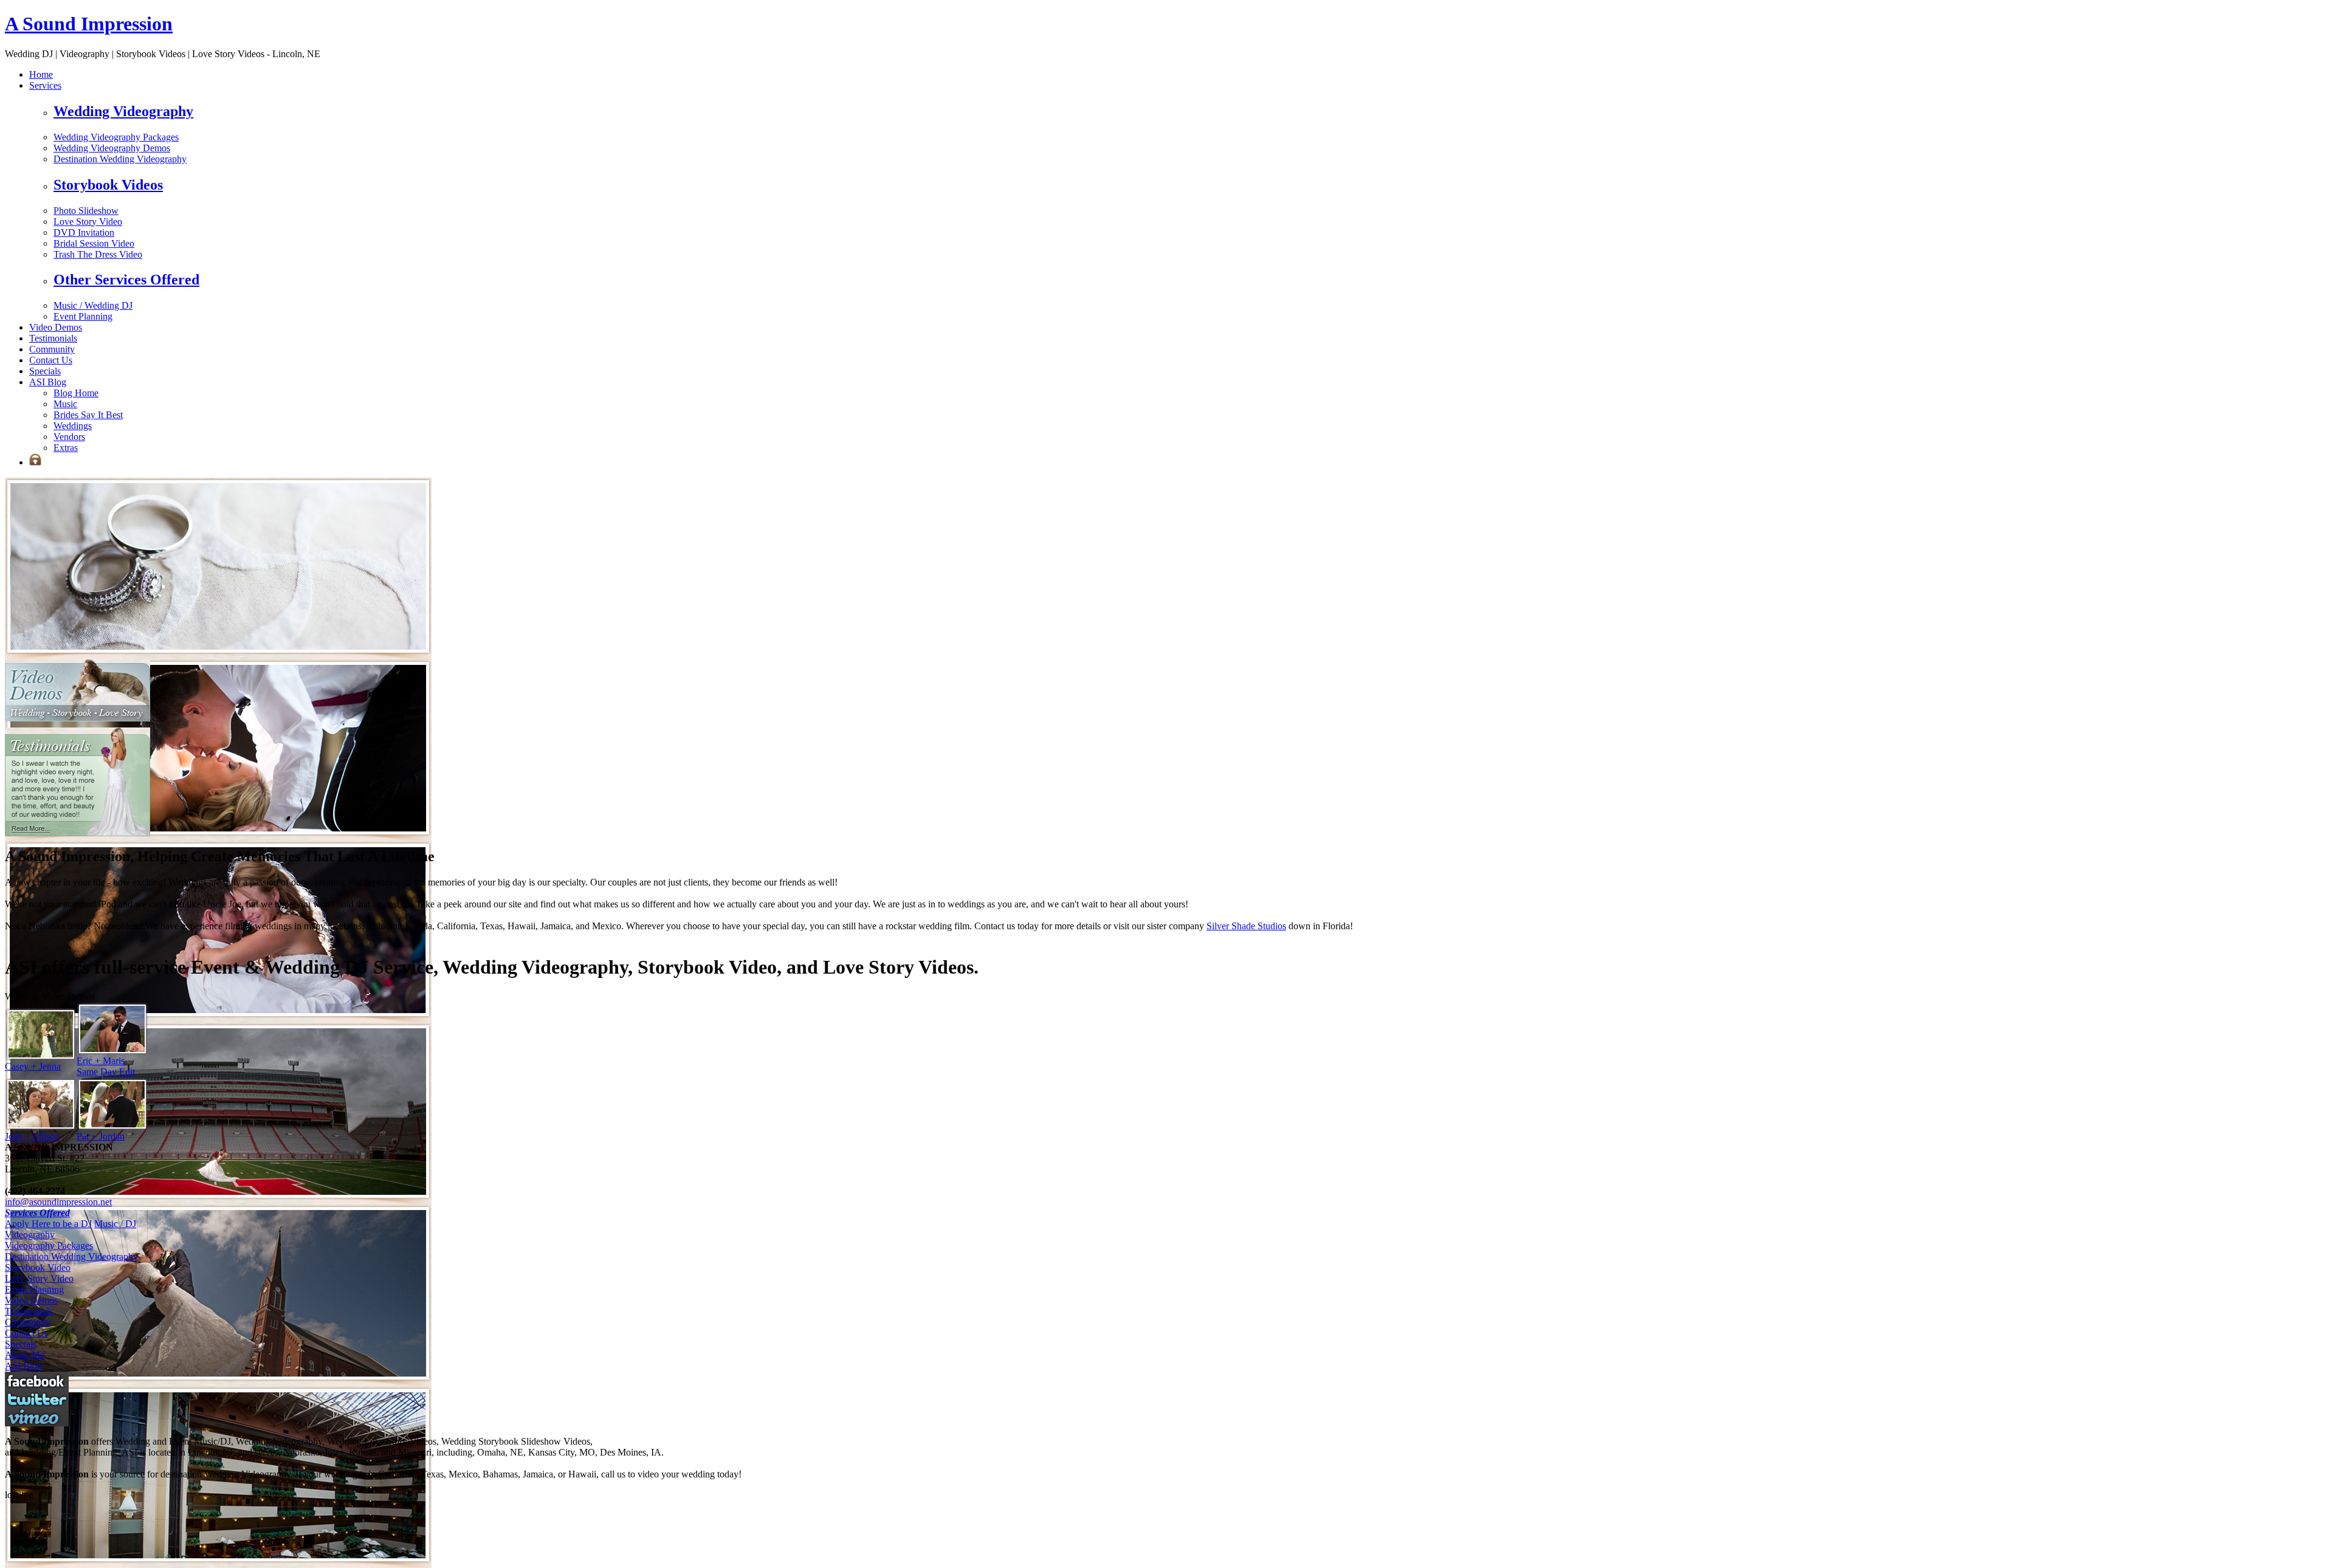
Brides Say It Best (88, 415)
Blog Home (76, 393)
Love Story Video (88, 222)
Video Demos (56, 327)
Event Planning (83, 316)
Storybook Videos (108, 185)
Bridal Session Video (94, 243)
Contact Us (51, 360)
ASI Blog (48, 382)
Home (41, 74)
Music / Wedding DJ (93, 305)
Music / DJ (115, 1224)
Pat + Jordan (101, 1136)
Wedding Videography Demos (112, 148)
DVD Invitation (84, 232)
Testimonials (53, 338)
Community (52, 349)
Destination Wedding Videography (120, 159)
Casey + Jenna (33, 1066)
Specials (45, 371)
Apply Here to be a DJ (48, 1224)
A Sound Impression (89, 24)
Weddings (73, 426)
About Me (25, 1355)
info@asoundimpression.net (58, 1202)
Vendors (69, 437)
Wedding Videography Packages (116, 137)
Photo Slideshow (86, 211)
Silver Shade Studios (1246, 926)
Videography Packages (49, 1246)
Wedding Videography (123, 111)
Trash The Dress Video (98, 254)
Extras (66, 448)
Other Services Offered (126, 280)
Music (65, 404)
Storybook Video (38, 1267)
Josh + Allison (32, 1136)
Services (45, 85)
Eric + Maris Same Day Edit (106, 1066)
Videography (30, 1235)
